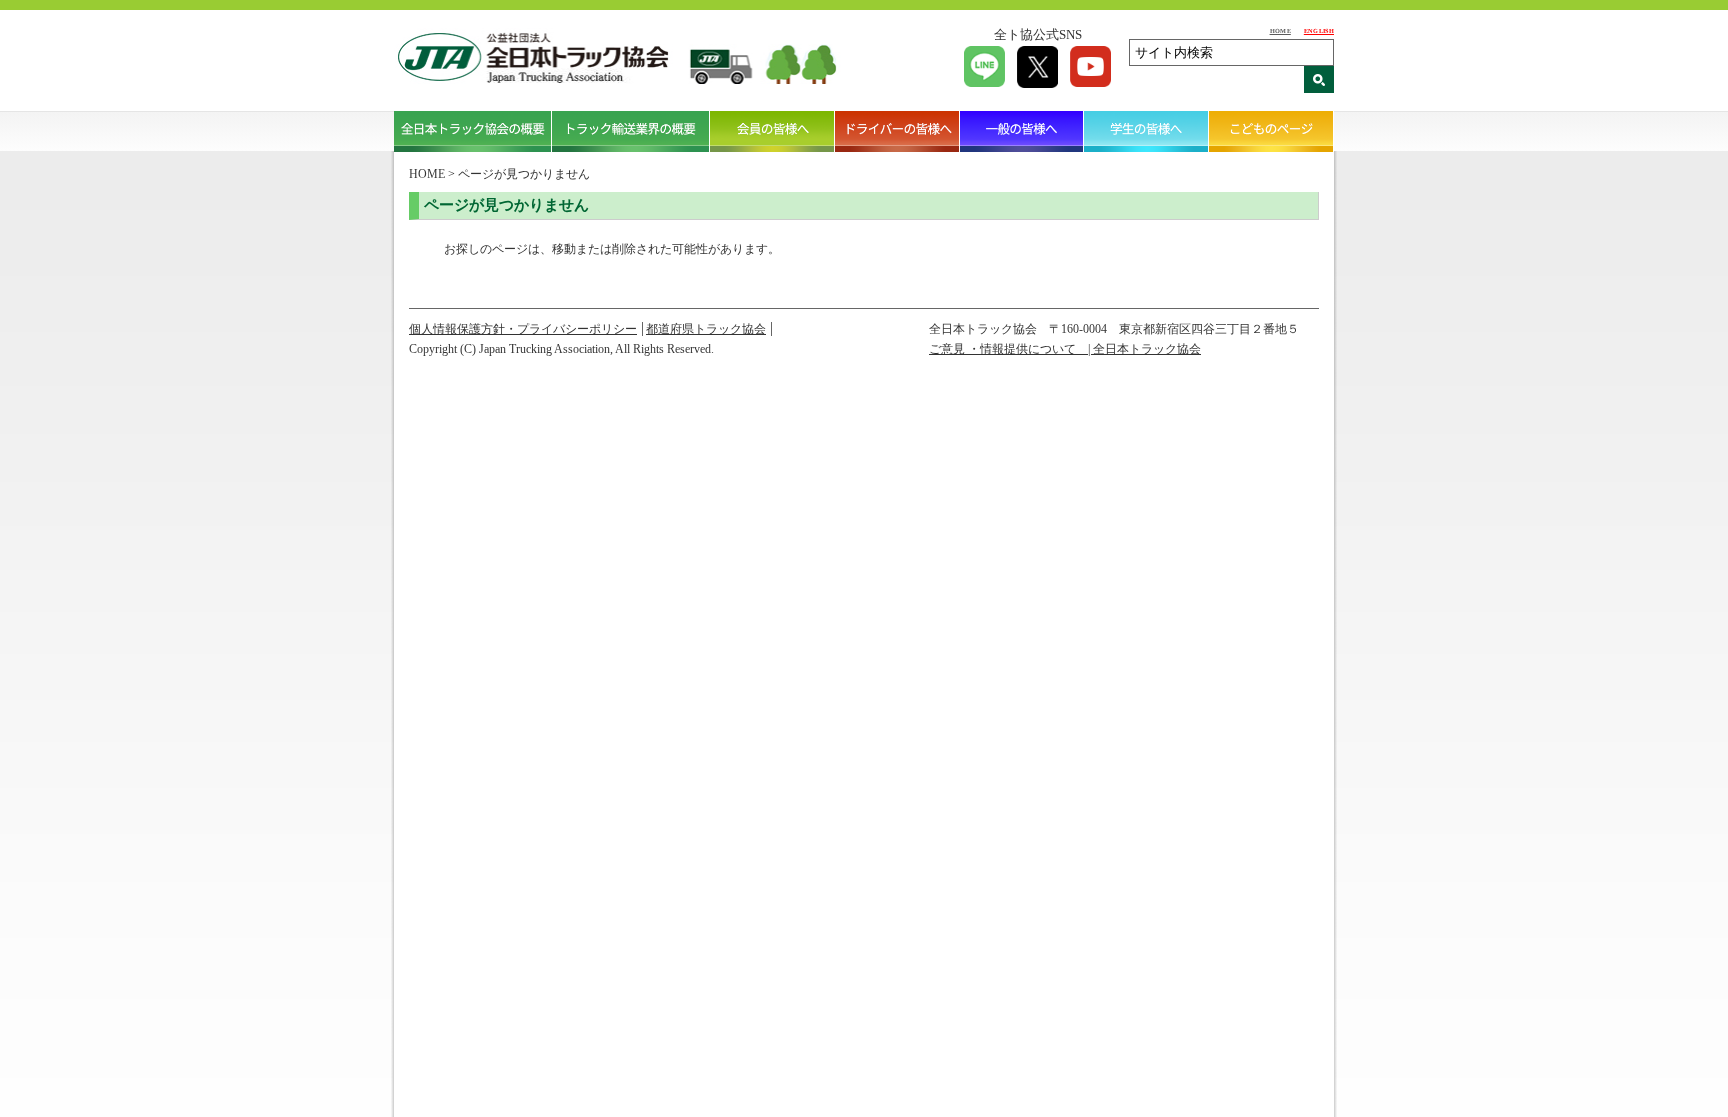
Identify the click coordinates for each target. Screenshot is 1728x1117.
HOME (1280, 30)
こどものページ (1271, 131)
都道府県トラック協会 (706, 329)
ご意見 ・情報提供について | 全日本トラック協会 (1065, 349)
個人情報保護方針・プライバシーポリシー (523, 329)
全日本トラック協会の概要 (473, 131)
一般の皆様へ (1022, 131)
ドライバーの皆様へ (897, 131)
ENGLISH (1319, 30)
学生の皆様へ (1146, 131)
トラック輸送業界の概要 (631, 131)
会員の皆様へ (772, 131)
